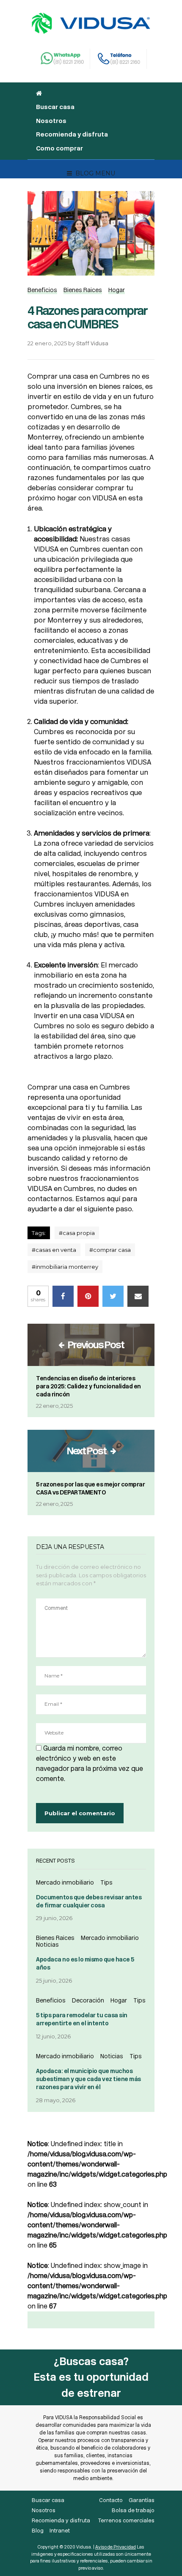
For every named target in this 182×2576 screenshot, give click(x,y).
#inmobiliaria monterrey (65, 1267)
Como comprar (59, 148)
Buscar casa (55, 107)
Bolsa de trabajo (133, 2510)
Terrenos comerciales (126, 2520)
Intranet (60, 2531)
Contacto (111, 2500)
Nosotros (51, 121)
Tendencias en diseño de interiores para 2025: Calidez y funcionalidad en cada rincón (88, 1386)
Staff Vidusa (92, 343)
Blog (38, 2531)
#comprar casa (110, 1250)
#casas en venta (54, 1250)
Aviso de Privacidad (116, 2547)
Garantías (142, 2500)
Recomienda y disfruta (72, 134)
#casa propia (77, 1233)
